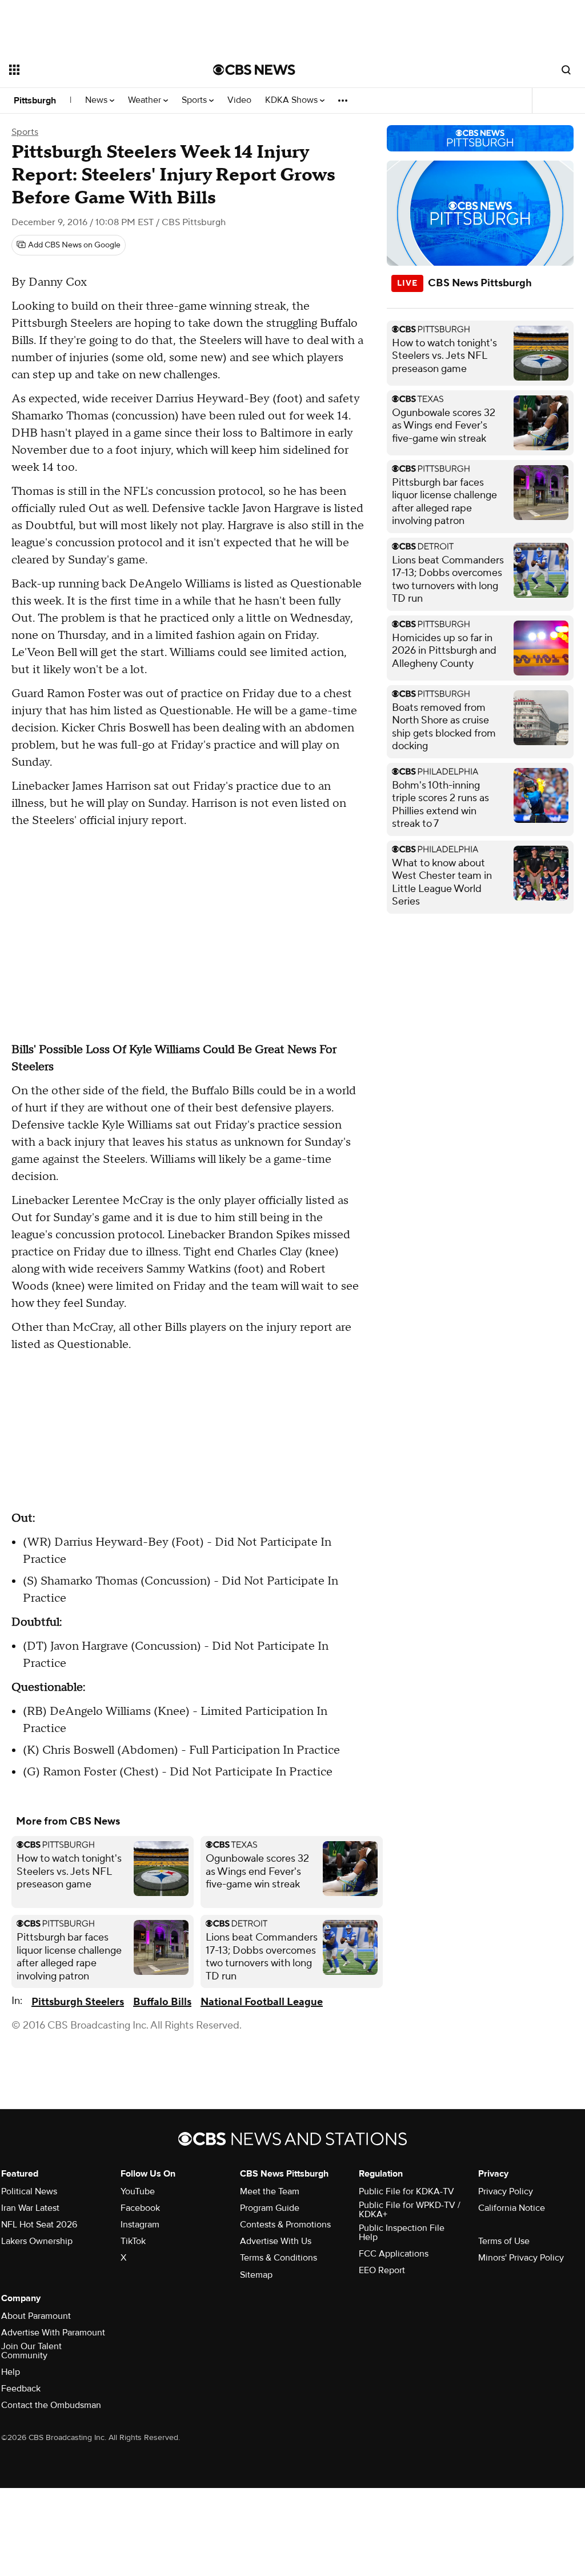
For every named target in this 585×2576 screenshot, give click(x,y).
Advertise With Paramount (53, 2333)
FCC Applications (394, 2254)
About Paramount (36, 2316)
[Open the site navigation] (91, 70)
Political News (29, 2191)
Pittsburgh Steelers (78, 2002)
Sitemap (256, 2275)
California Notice (512, 2208)
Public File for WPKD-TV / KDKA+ (410, 2210)
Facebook (140, 2208)
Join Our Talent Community (31, 2351)
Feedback (21, 2389)
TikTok (133, 2241)
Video (239, 100)
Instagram (140, 2225)
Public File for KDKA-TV (406, 2191)
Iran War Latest (30, 2208)
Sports (195, 100)
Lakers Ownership (37, 2241)
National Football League (262, 2002)
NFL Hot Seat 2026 (39, 2225)
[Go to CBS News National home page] (254, 70)
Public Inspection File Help (402, 2233)
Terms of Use (504, 2241)
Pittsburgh (35, 101)
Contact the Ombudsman (51, 2405)
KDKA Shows (292, 100)
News (97, 100)
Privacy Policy (506, 2191)
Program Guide (270, 2208)
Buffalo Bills (162, 2002)
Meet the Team (270, 2191)
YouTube (138, 2191)
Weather (146, 100)
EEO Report (382, 2270)
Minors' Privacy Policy (521, 2258)
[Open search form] (566, 70)
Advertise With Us (276, 2241)
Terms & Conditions (279, 2258)
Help (11, 2372)
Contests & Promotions (285, 2225)
